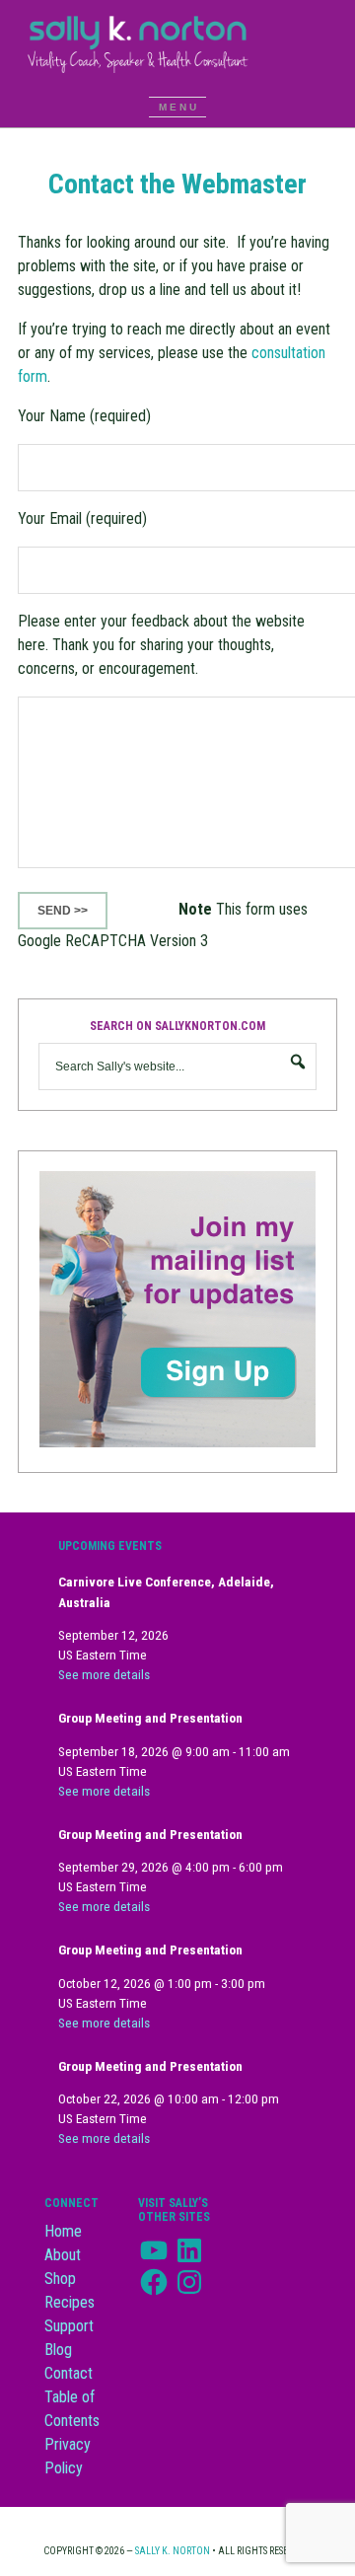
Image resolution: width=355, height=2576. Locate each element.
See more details (104, 1675)
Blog (58, 2350)
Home (63, 2231)
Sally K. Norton (177, 43)
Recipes (70, 2302)
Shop (60, 2279)
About (63, 2255)
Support (69, 2326)
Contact (69, 2373)
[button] (177, 107)
